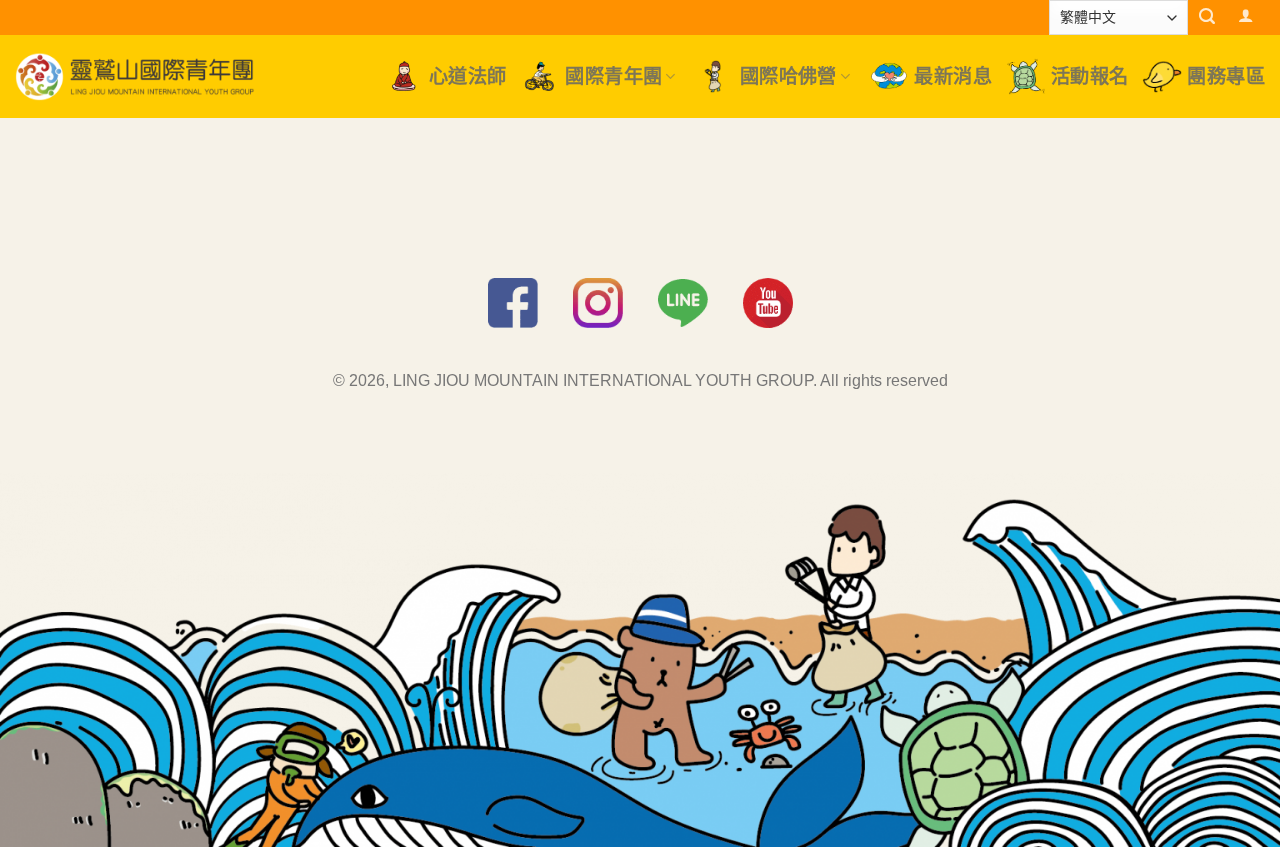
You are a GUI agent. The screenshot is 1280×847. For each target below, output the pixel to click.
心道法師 (468, 76)
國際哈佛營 (788, 76)
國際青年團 (613, 76)
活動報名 (1090, 76)
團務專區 (1226, 76)
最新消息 (953, 76)
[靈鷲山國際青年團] (135, 76)
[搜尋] (1207, 16)
